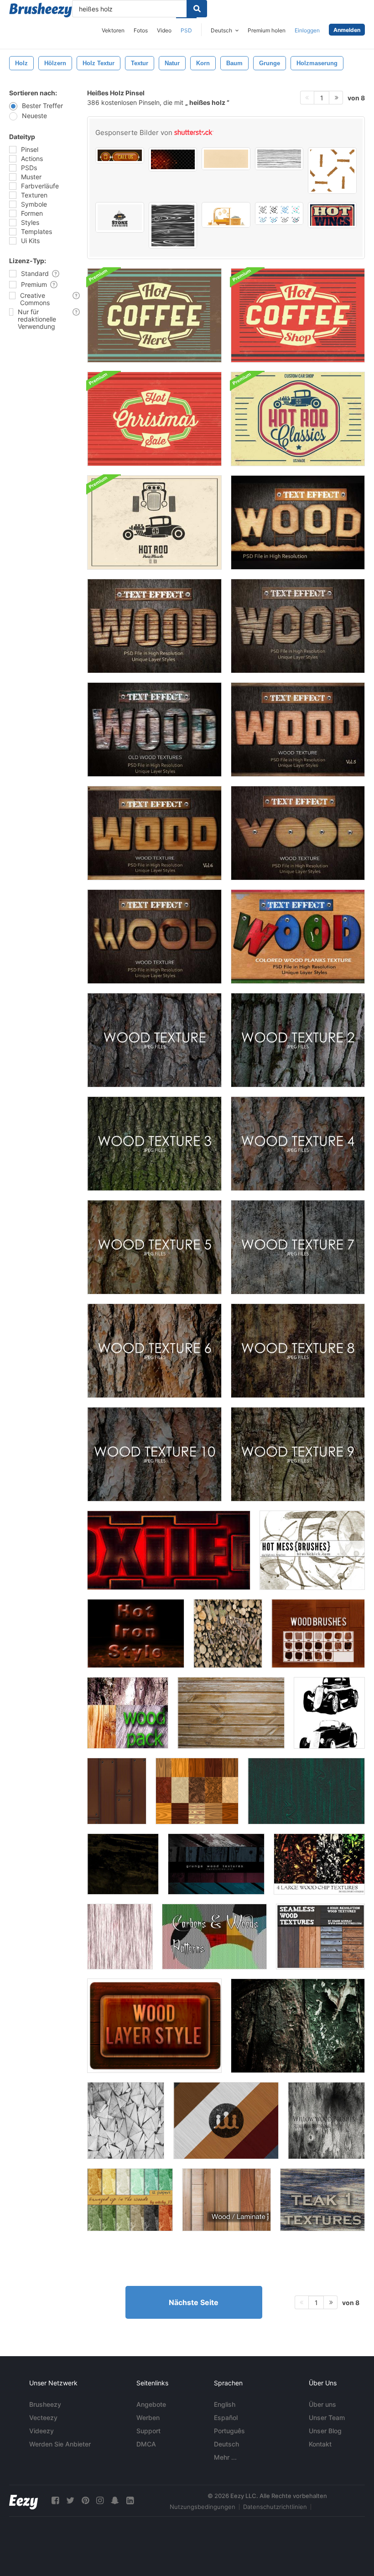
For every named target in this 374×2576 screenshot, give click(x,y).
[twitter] (70, 2501)
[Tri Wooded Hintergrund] (126, 2121)
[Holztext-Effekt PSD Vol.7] (298, 833)
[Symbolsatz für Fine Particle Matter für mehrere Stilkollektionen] (279, 213)
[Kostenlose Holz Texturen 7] (298, 1247)
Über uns (322, 2404)
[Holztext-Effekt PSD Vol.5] (298, 730)
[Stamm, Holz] (228, 1633)
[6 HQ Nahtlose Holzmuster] (226, 2121)
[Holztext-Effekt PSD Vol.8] (154, 937)
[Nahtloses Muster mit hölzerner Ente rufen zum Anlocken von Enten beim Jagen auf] (332, 171)
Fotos (141, 30)
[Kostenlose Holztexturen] (154, 1040)
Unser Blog (325, 2431)
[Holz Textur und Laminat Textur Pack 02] (226, 2200)
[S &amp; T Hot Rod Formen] (329, 1713)
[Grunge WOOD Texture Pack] (216, 1864)
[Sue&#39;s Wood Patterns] (197, 1791)
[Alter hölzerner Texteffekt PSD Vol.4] (154, 730)
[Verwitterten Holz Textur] (120, 1937)
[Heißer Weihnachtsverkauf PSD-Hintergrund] (154, 419)
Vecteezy (43, 2418)
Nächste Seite (194, 2302)
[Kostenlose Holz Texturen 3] (154, 1144)
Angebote (151, 2404)
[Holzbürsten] (318, 1633)
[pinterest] (85, 2501)
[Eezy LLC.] (23, 2501)
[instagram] (100, 2501)
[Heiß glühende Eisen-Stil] (136, 1633)
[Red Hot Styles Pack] (169, 1550)
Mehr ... (225, 2457)
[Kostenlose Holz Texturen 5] (154, 1247)
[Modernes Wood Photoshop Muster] (117, 1791)
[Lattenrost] (231, 1713)
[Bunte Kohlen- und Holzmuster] (214, 1937)
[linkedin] (130, 2501)
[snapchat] (115, 2501)
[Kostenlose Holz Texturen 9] (298, 1454)
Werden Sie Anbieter (60, 2444)
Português (229, 2431)
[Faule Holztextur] (298, 2026)
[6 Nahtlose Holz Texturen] (320, 1937)
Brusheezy (45, 2404)
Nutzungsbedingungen (203, 2507)
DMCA (146, 2444)
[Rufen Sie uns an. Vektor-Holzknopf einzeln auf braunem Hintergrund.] (120, 155)
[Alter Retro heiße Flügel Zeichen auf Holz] (332, 215)
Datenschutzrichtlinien (275, 2507)
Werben (148, 2418)
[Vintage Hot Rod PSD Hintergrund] (298, 419)
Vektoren (113, 30)
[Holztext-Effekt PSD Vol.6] (154, 833)
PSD (186, 30)
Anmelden (347, 30)
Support (148, 2431)
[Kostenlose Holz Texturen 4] (298, 1144)
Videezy (42, 2431)
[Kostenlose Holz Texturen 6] (154, 1351)
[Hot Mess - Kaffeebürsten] (312, 1550)
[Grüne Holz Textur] (306, 1791)
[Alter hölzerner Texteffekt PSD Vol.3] (298, 626)
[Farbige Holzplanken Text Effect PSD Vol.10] (298, 937)
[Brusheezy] (41, 10)
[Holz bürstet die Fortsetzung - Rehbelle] (326, 2121)
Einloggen (307, 30)
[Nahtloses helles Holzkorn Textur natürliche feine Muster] (226, 159)
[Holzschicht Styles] (154, 2026)
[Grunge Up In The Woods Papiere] (130, 2200)
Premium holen (267, 30)
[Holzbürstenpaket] (123, 1864)
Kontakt (320, 2444)
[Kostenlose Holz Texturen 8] (298, 1351)
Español (226, 2418)
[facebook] (55, 2501)
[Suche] (197, 9)
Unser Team (327, 2418)
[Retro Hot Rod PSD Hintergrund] (154, 522)
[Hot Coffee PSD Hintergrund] (154, 315)
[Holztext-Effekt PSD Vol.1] (298, 522)
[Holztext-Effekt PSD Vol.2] (154, 626)
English (225, 2404)
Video (164, 30)
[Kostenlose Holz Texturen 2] (298, 1040)
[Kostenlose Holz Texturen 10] (154, 1454)
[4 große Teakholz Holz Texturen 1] (322, 2200)
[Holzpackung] (128, 1713)
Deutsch (226, 2444)
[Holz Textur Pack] (319, 1864)
